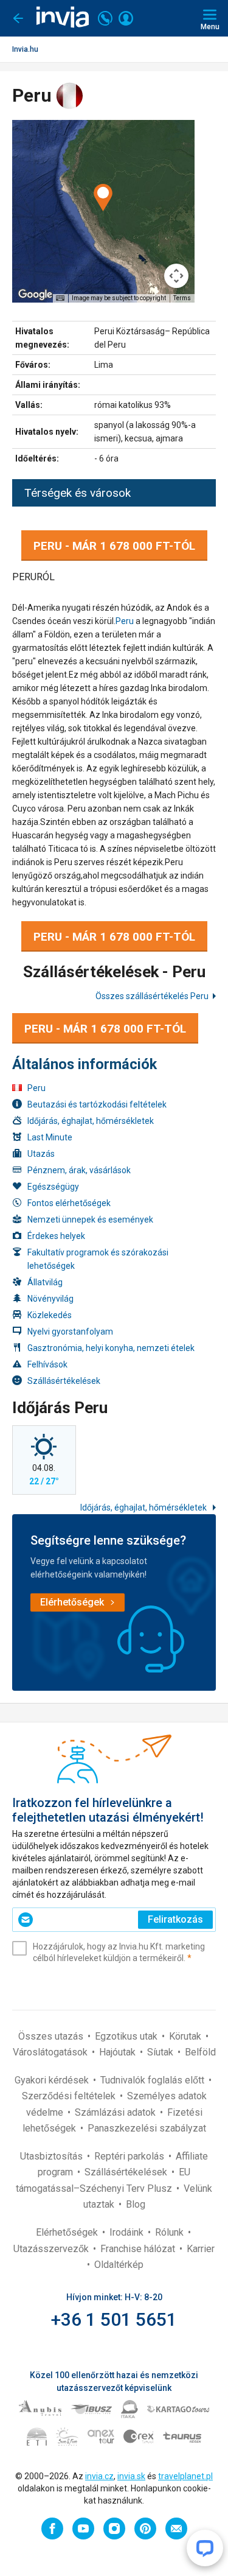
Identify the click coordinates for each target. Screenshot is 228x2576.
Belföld (200, 2052)
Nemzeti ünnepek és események (90, 1220)
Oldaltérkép (119, 2265)
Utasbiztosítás (53, 2156)
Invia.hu (25, 49)
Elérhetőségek (68, 2232)
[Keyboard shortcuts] (60, 298)
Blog (136, 2204)
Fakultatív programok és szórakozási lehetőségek (98, 1259)
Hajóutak (119, 2052)
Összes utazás (52, 2036)
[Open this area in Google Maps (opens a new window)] (35, 295)
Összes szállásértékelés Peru (152, 996)
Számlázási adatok (116, 2112)
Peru (125, 621)
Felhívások (47, 1364)
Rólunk (171, 2232)
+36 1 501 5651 (114, 2319)
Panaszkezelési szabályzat (147, 2128)
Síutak (161, 2052)
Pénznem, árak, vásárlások (79, 1170)
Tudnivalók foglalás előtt (154, 2080)
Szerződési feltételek (70, 2096)
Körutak (186, 2036)
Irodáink (128, 2232)
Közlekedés (50, 1315)
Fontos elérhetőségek (69, 1203)
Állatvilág (45, 1282)
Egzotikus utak (127, 2036)
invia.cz (99, 2476)
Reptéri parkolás (130, 2156)
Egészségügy (53, 1187)
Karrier (201, 2249)
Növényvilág (50, 1299)
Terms (182, 298)
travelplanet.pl (185, 2476)
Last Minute (50, 1137)
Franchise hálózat (139, 2249)
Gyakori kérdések (53, 2080)
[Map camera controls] (176, 276)
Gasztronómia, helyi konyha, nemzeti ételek (111, 1348)
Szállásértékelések (64, 1381)
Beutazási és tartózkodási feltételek (97, 1104)
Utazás (41, 1154)
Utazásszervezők (52, 2249)
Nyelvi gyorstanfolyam (70, 1332)
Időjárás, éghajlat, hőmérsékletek (91, 1121)
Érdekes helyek (56, 1236)
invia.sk (131, 2476)
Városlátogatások (51, 2052)
